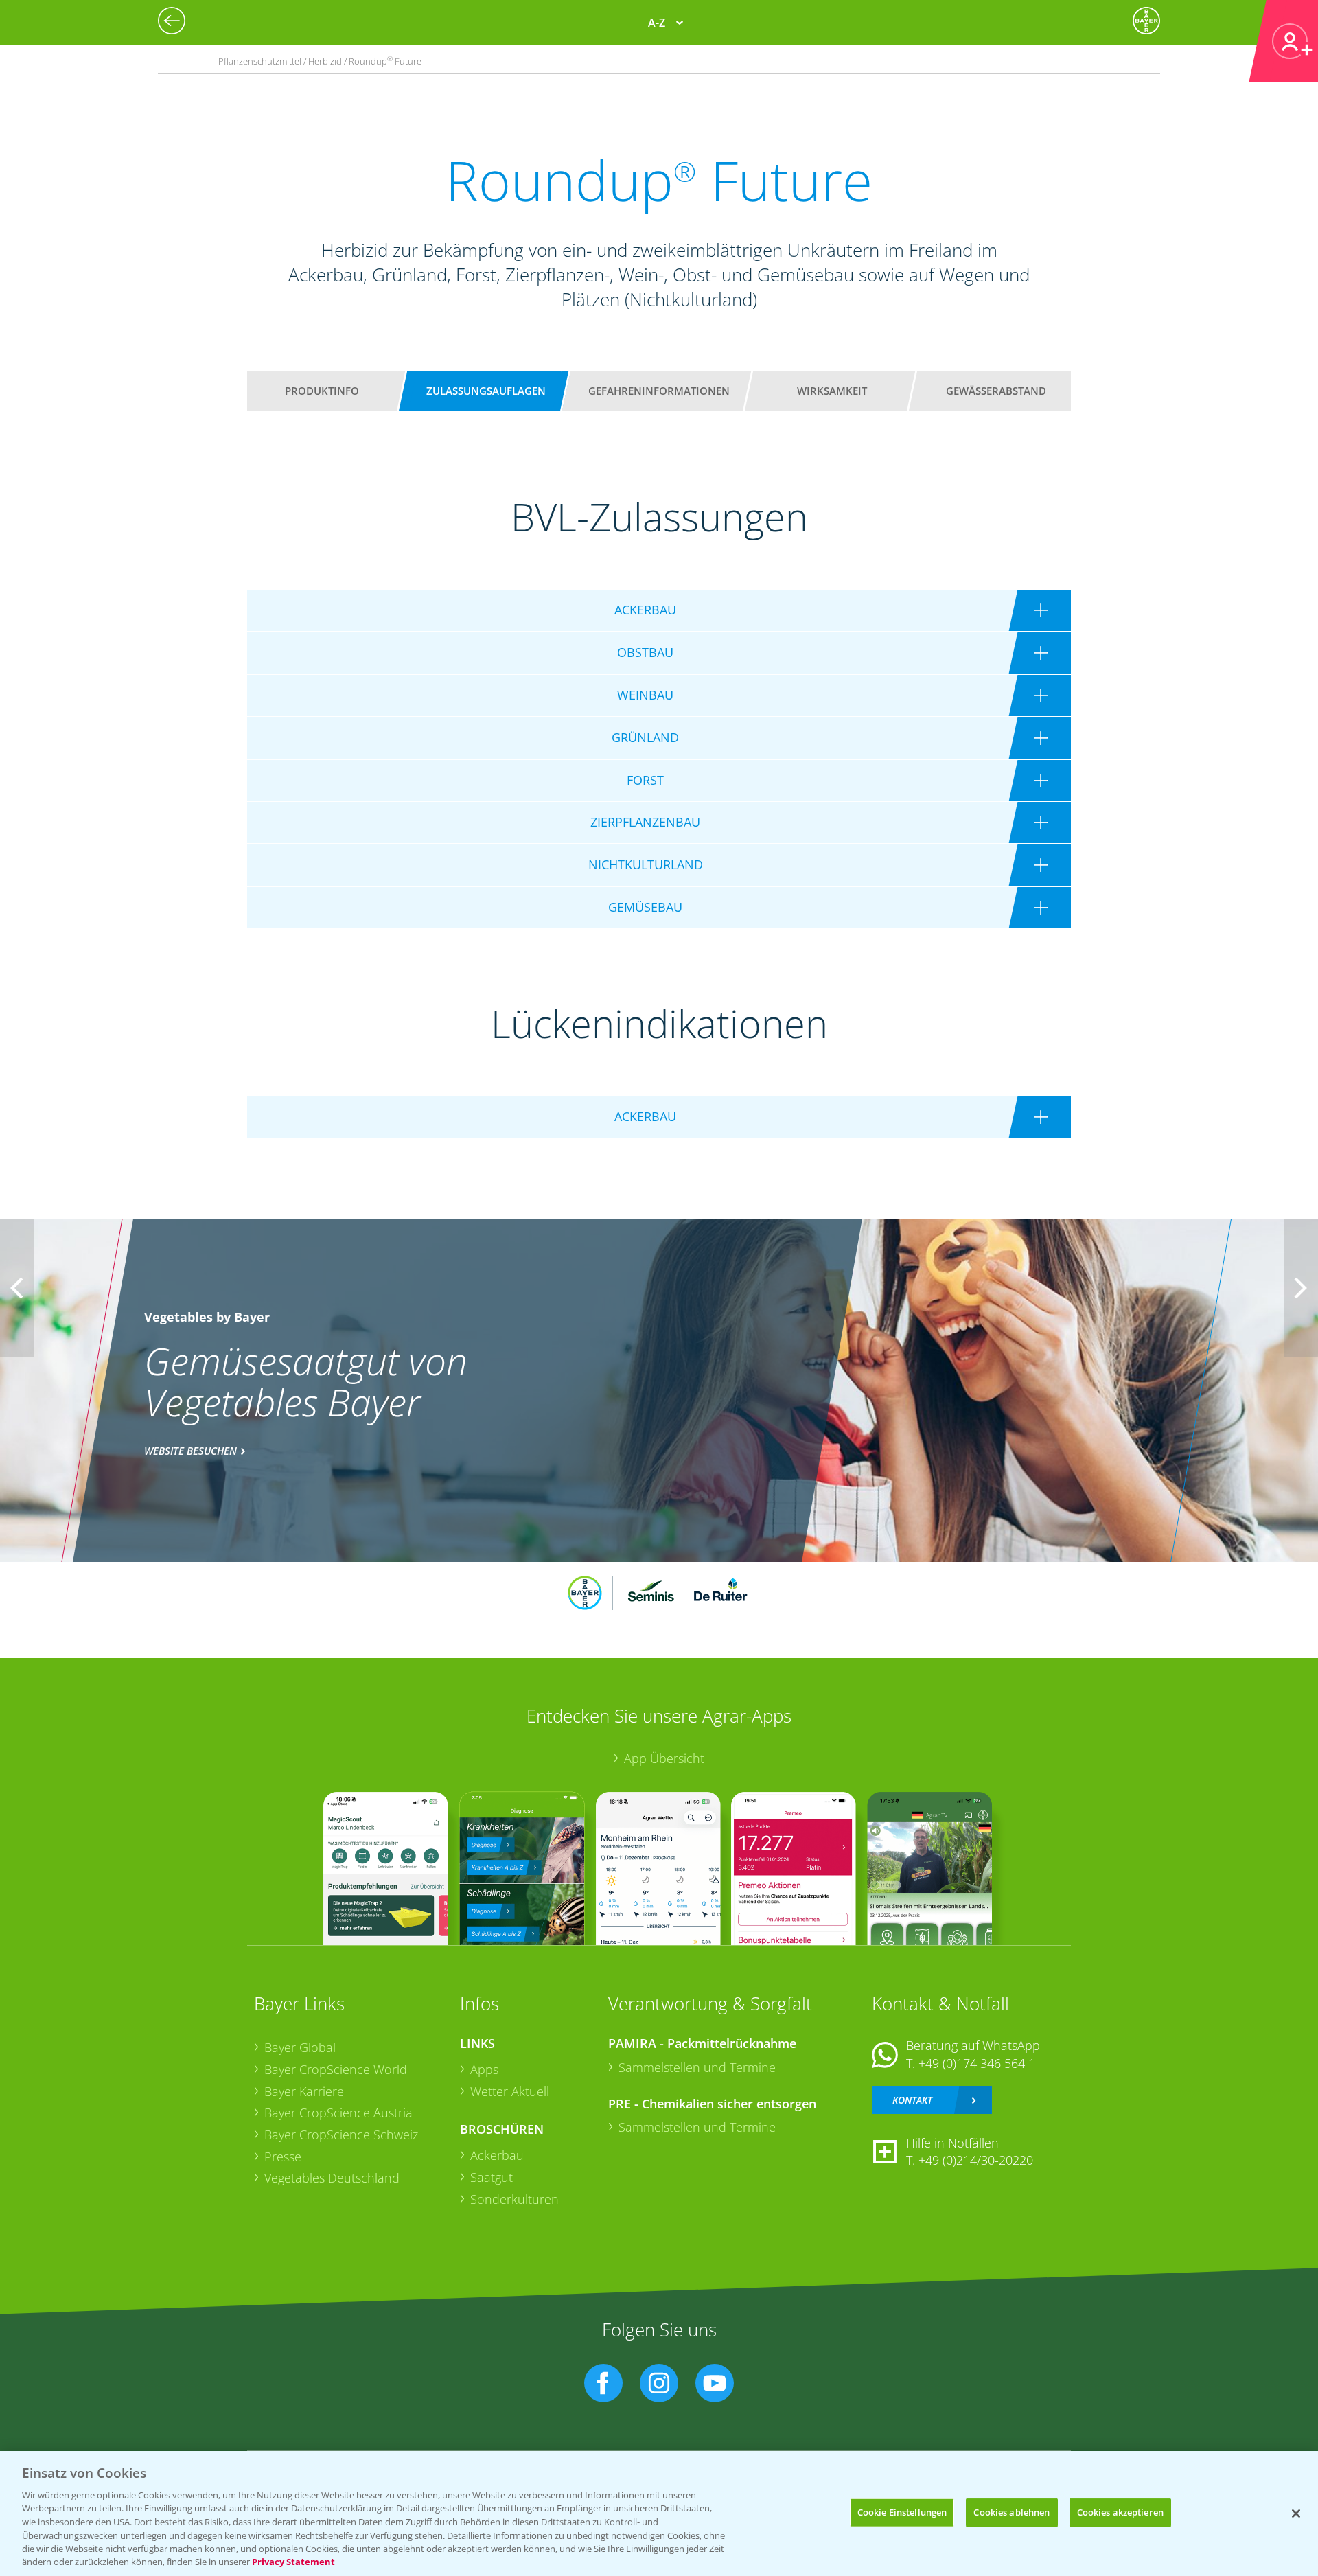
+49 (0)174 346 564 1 (977, 2063)
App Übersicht (664, 1758)
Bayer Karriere (304, 2091)
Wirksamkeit (832, 391)
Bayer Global (300, 2047)
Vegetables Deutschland (332, 2178)
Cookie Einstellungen (902, 2512)
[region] (659, 2514)
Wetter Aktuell (510, 2091)
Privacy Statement (293, 2562)
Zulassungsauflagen (486, 391)
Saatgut (492, 2177)
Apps (484, 2069)
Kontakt (912, 2100)
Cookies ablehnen (1011, 2512)
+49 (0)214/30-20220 (976, 2160)
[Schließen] (1296, 2514)
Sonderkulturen (515, 2199)
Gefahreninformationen (659, 391)
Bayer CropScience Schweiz (341, 2135)
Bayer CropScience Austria (338, 2113)
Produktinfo (322, 391)
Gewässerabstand (996, 391)
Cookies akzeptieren (1120, 2512)
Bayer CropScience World (336, 2069)
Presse (283, 2157)
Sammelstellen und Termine (697, 2067)
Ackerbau (497, 2155)
